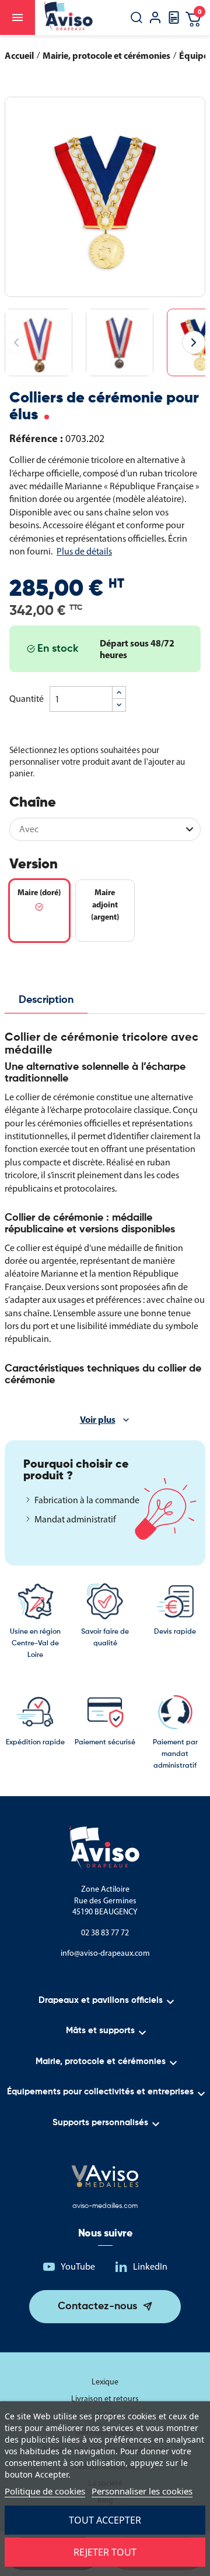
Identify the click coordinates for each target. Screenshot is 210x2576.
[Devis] (174, 21)
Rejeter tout (105, 2552)
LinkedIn (150, 2266)
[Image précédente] (16, 342)
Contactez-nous (97, 2306)
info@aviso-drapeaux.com (105, 1953)
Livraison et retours (105, 2399)
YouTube (78, 2266)
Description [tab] (46, 1000)
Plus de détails (84, 551)
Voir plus (98, 1419)
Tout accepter (105, 2520)
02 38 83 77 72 (105, 1933)
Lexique (105, 2382)
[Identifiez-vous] (155, 19)
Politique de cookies (45, 2491)
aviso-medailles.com (105, 2206)
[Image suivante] (194, 342)
